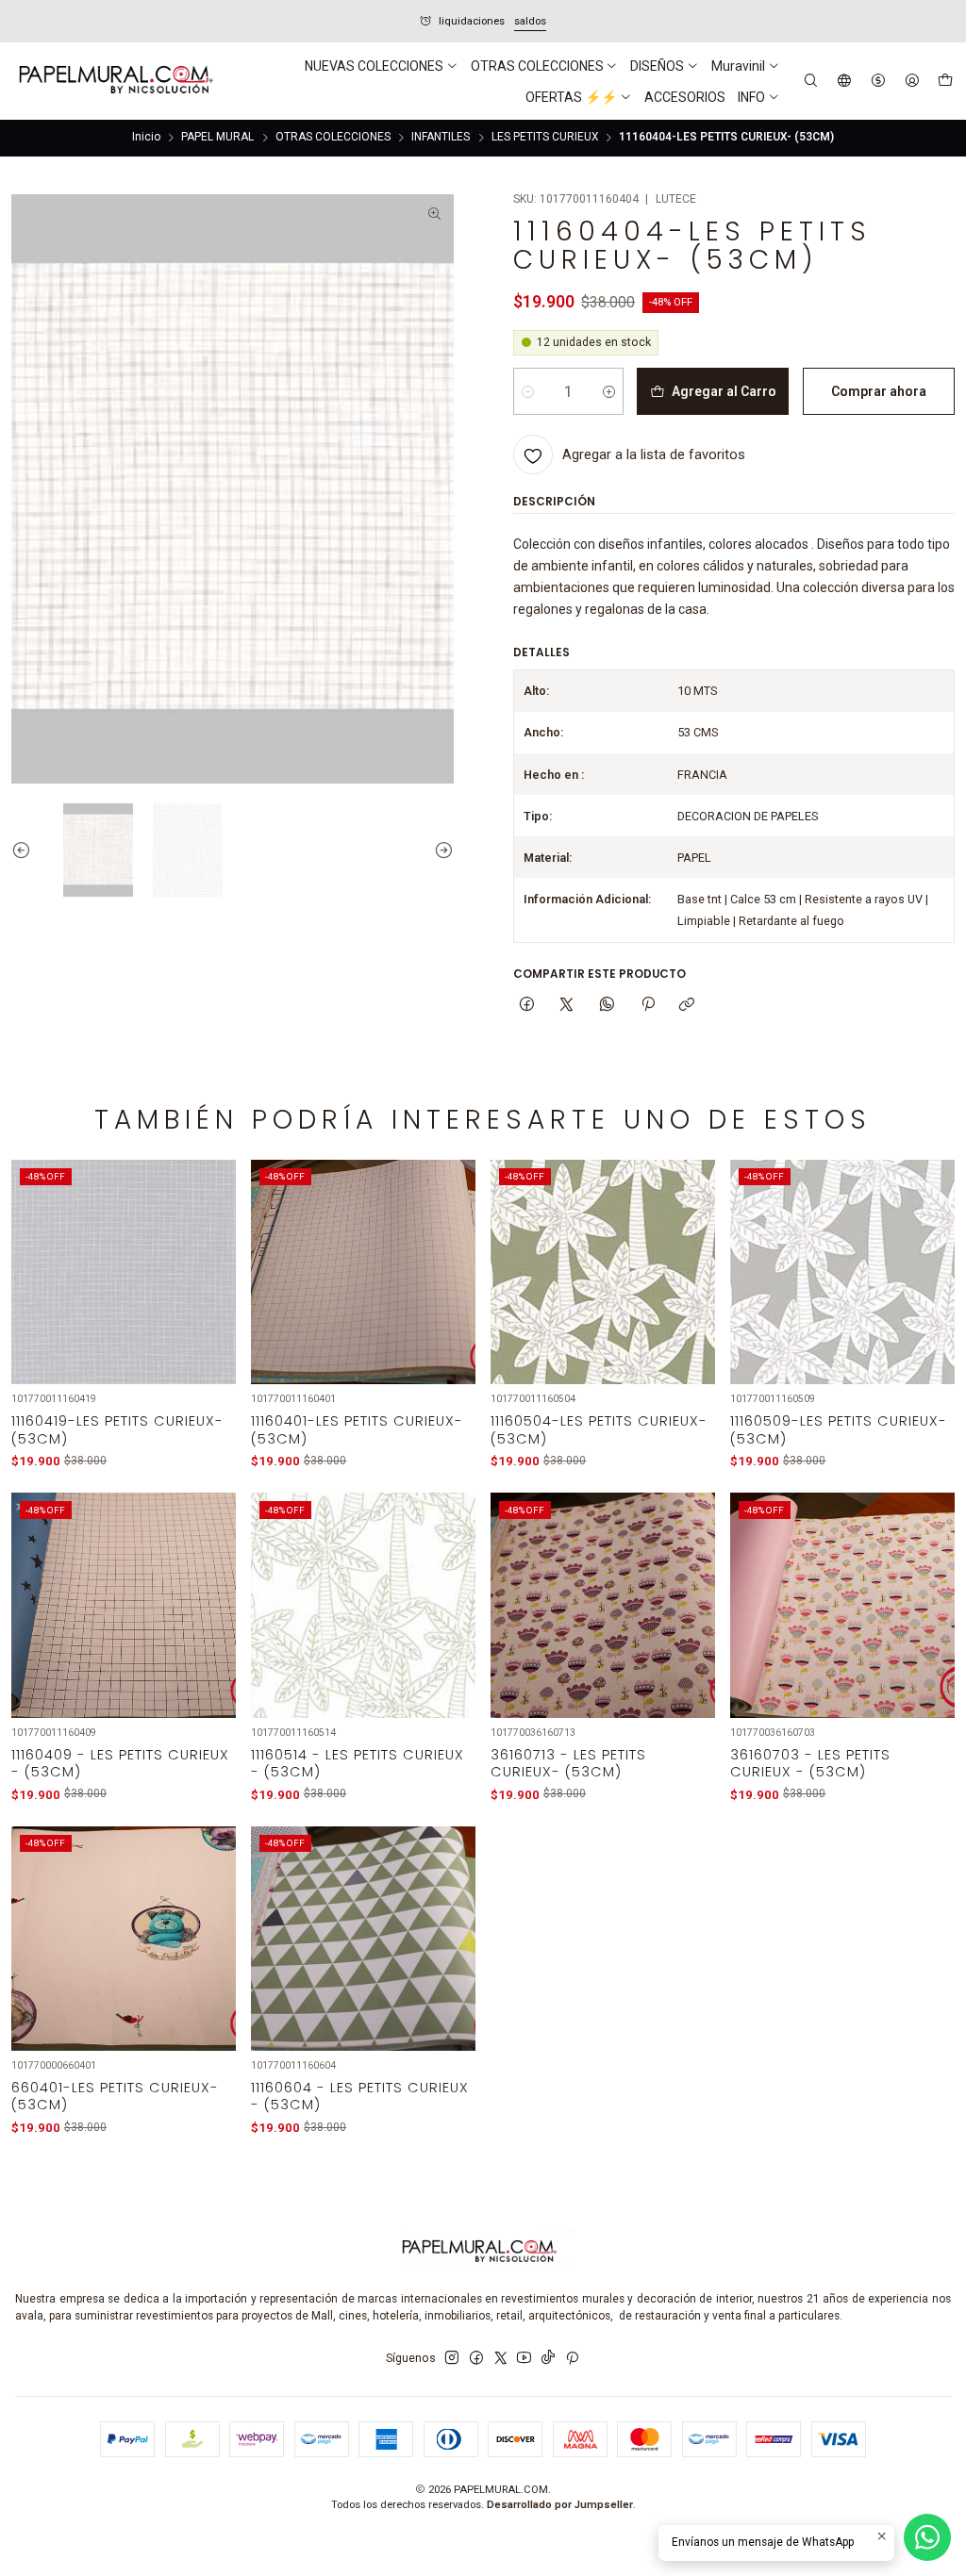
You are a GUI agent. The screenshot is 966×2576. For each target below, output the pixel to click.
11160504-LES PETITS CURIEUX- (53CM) (599, 1429)
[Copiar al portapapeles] (687, 1006)
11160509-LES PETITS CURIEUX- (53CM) (839, 1429)
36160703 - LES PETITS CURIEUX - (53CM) (810, 1763)
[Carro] (945, 81)
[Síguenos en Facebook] (476, 2358)
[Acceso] (912, 81)
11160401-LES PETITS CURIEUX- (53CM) (357, 1429)
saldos (251, 21)
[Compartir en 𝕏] (567, 1006)
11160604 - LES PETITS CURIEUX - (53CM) (360, 2096)
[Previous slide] (25, 850)
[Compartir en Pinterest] (647, 1006)
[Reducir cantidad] (528, 391)
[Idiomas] (845, 81)
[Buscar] (811, 81)
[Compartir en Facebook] (527, 1006)
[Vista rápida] (211, 1293)
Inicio (146, 138)
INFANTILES (441, 138)
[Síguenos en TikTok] (548, 2358)
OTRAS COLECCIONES (333, 138)
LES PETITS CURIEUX (545, 138)
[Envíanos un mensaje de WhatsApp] (927, 2537)
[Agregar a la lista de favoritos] (211, 1252)
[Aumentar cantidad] (609, 391)
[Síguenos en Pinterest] (572, 2358)
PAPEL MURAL (217, 138)
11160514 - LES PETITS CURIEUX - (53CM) (358, 1763)
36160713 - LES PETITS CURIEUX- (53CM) (568, 1763)
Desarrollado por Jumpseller (560, 2505)
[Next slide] (440, 850)
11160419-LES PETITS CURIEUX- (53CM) (117, 1429)
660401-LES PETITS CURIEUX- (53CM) (115, 2096)
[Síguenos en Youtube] (524, 2358)
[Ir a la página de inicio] (114, 81)
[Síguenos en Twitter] (501, 2358)
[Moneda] (878, 81)
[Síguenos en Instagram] (452, 2358)
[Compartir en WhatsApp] (608, 1006)
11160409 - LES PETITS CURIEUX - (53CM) (120, 1763)
